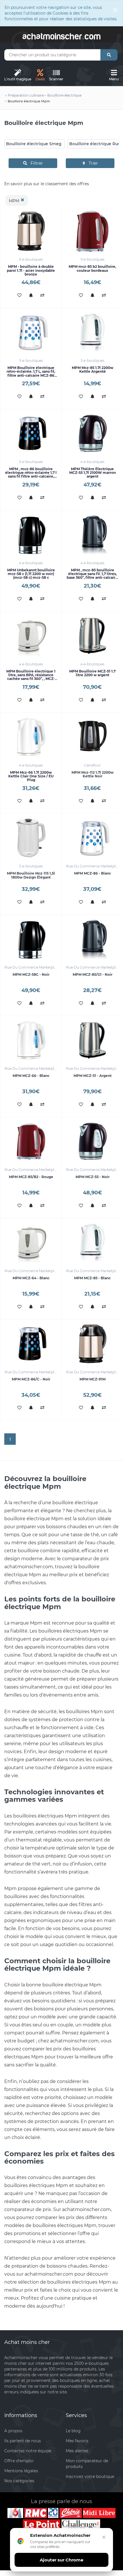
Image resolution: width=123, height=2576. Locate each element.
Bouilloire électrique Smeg (34, 144)
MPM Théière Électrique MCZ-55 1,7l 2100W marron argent (93, 473)
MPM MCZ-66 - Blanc (31, 1076)
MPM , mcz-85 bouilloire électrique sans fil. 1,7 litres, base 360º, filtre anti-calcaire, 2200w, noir (93, 576)
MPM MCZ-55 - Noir (93, 1177)
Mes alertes (77, 2451)
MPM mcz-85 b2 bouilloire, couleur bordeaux (92, 268)
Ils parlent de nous (23, 2441)
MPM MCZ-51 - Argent (93, 1076)
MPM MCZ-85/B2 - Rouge (31, 1177)
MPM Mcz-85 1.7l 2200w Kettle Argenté (93, 370)
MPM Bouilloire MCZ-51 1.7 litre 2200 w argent (92, 673)
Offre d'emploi (19, 2461)
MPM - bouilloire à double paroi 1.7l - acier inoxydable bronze (31, 270)
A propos (13, 2431)
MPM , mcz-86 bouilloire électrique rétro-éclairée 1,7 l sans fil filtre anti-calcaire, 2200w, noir (31, 475)
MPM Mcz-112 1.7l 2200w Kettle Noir (93, 774)
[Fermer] (104, 2537)
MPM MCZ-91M (93, 1379)
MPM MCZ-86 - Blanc (93, 873)
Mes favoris (77, 2441)
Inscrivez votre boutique (90, 2477)
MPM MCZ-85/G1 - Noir (93, 974)
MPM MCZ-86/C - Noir (31, 1379)
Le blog (73, 2431)
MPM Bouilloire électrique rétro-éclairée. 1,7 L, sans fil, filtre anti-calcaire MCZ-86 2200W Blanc (31, 373)
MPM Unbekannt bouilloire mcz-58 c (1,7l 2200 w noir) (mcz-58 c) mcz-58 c (31, 574)
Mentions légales (21, 2471)
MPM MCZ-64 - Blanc (31, 1278)
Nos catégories (19, 2481)
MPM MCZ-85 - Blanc (92, 1278)
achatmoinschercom (61, 35)
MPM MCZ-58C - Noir (31, 974)
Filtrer (35, 163)
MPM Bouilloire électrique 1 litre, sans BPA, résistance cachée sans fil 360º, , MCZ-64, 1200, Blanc (31, 677)
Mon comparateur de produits (87, 2464)
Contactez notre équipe (28, 2451)
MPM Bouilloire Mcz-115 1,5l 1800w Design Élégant (31, 875)
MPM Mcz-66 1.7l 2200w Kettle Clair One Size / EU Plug (31, 776)
